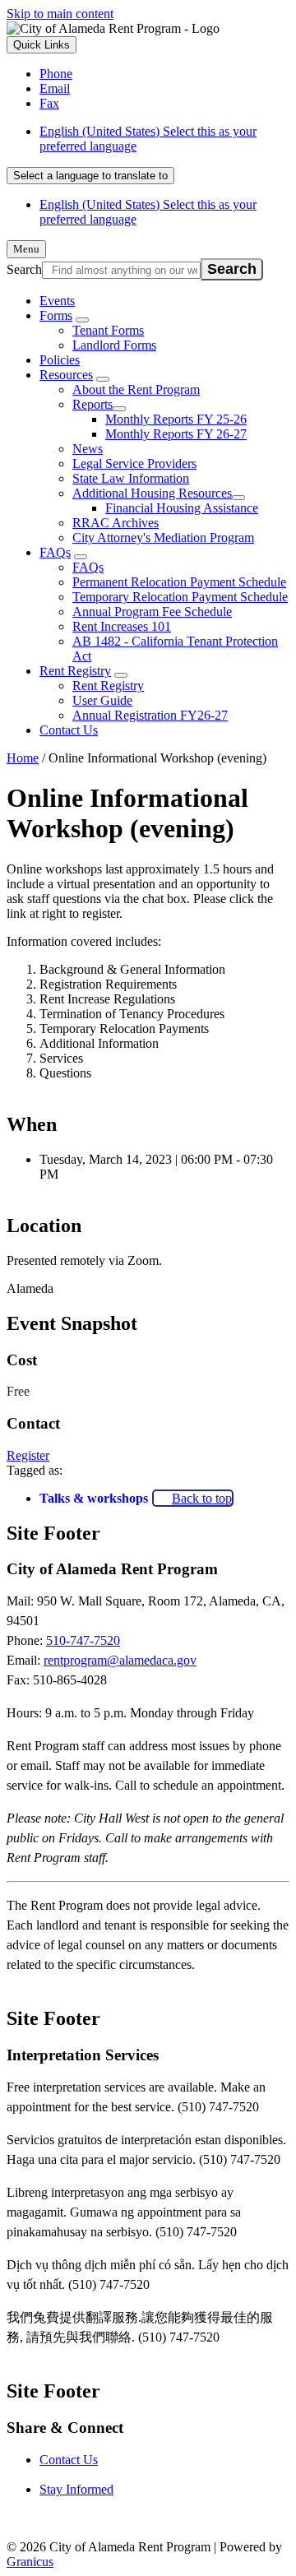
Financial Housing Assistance (182, 508)
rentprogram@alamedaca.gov (120, 1660)
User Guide (102, 700)
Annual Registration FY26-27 (150, 715)
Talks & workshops (94, 1498)
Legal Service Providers (134, 463)
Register (28, 1455)
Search (24, 269)
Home (23, 758)
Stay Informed (76, 2489)
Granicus (30, 2562)
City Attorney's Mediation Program (163, 537)
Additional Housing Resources (152, 493)
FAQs (55, 552)
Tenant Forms (108, 330)
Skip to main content (60, 14)
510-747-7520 (83, 1640)
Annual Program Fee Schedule (152, 612)
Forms (56, 315)
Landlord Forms (114, 345)
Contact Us (69, 730)
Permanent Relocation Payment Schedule (179, 582)
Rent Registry (75, 671)
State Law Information (131, 478)
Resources (66, 375)
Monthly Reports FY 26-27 (176, 434)
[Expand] (82, 320)
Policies (60, 360)
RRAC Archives (116, 523)
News (88, 449)
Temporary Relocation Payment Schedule (180, 597)
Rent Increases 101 (122, 626)
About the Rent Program (136, 389)
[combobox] (90, 176)
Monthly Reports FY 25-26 (176, 419)
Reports (92, 404)
